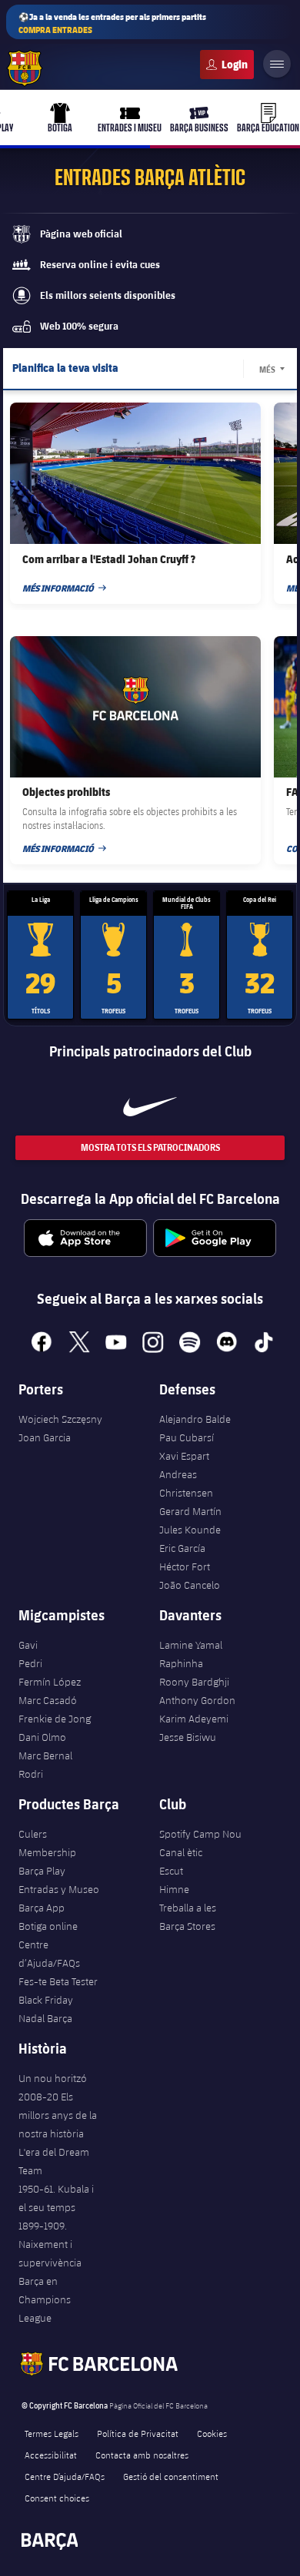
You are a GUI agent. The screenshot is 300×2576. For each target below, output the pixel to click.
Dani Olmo (42, 1737)
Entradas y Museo (59, 1889)
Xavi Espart (184, 1456)
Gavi (28, 1645)
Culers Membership (47, 1843)
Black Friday (46, 2000)
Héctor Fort (185, 1566)
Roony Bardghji (194, 1682)
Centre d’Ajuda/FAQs (49, 1954)
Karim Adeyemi (194, 1719)
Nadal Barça (45, 2018)
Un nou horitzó (53, 2078)
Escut (171, 1871)
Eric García (182, 1548)
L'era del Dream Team (54, 2161)
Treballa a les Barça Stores (188, 1917)
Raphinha (181, 1663)
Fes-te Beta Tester (58, 1981)
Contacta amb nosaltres (142, 2455)
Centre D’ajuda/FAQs (65, 2476)
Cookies (212, 2433)
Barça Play (42, 1871)
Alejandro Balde (195, 1419)
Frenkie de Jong (55, 1719)
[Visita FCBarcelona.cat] (25, 68)
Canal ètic (181, 1852)
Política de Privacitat (138, 2433)
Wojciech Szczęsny (60, 1419)
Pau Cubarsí (187, 1437)
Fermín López (50, 1682)
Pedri (30, 1663)
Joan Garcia (45, 1437)
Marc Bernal (45, 1755)
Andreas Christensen (186, 1484)
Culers (227, 65)
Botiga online (48, 1926)
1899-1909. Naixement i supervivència (50, 2244)
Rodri (31, 1774)
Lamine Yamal (191, 1645)
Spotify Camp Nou (200, 1834)
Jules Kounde (190, 1530)
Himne (174, 1889)
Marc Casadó (48, 1700)
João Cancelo (190, 1585)
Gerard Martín (190, 1511)
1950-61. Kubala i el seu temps (56, 2198)
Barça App (42, 1908)
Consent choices (57, 2498)
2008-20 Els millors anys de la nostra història (58, 2115)
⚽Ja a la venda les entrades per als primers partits (112, 23)
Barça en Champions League (45, 2299)
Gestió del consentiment (171, 2476)
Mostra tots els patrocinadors (150, 1147)
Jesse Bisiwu (188, 1737)
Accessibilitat (51, 2455)
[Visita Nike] (150, 1106)
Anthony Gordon (197, 1700)
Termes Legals (52, 2433)
